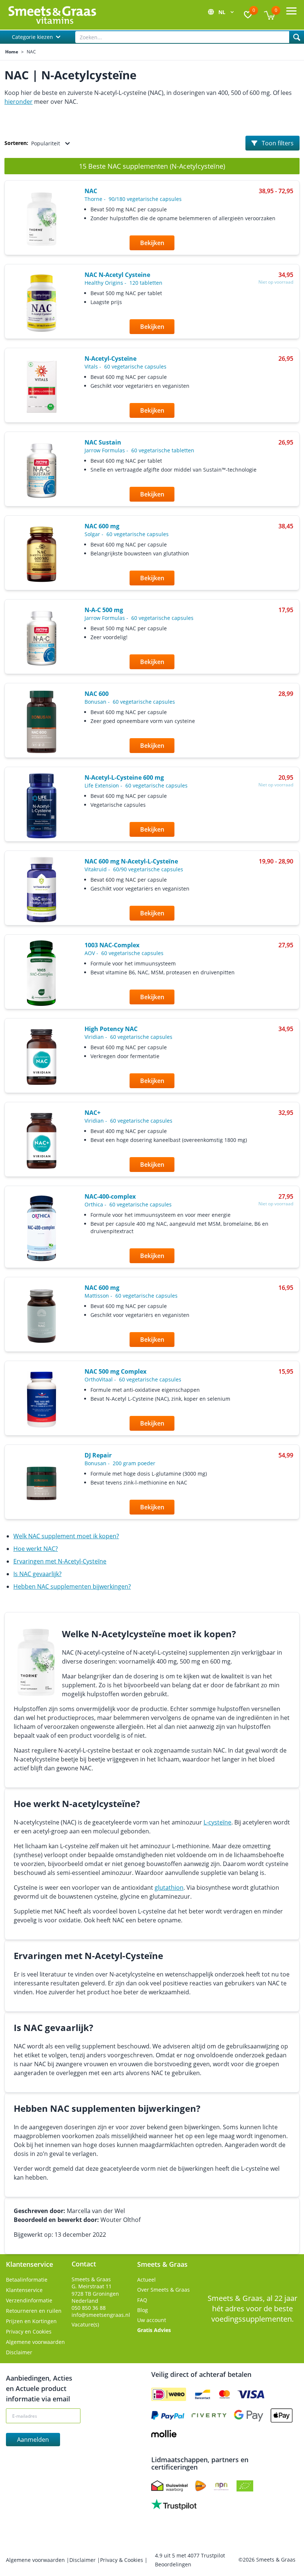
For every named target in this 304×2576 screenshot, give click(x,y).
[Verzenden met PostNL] (201, 2486)
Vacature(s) (85, 2324)
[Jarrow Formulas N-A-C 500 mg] (42, 638)
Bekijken (152, 243)
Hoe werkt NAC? (36, 1549)
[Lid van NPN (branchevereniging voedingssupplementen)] (221, 2486)
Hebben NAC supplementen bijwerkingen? (72, 1586)
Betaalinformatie (27, 2280)
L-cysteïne (217, 1822)
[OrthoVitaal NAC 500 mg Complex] (42, 1400)
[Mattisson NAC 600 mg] (42, 1316)
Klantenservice (24, 2290)
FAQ (142, 2300)
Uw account (152, 2320)
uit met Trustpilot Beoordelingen (190, 2560)
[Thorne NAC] (42, 219)
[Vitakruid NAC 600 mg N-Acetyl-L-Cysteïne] (42, 889)
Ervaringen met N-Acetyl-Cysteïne (60, 1561)
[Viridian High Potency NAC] (42, 1057)
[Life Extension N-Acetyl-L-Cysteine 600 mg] (42, 806)
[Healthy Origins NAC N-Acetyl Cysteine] (42, 303)
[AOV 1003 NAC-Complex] (42, 973)
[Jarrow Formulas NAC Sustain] (42, 471)
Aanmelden (33, 2440)
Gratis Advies (154, 2330)
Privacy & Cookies (122, 2560)
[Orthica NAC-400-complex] (42, 1228)
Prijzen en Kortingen (31, 2321)
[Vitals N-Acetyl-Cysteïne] (42, 387)
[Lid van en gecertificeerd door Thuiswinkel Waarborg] (169, 2486)
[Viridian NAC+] (42, 1141)
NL (223, 12)
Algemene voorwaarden (35, 2342)
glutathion (169, 1888)
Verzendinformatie (29, 2300)
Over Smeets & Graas (163, 2290)
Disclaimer (19, 2352)
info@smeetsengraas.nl (101, 2315)
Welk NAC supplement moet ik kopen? (66, 1536)
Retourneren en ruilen (34, 2311)
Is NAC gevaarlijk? (37, 1574)
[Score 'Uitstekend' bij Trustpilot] (174, 2504)
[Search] (297, 37)
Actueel (146, 2280)
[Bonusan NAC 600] (42, 722)
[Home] (52, 15)
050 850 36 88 (89, 2308)
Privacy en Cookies (29, 2331)
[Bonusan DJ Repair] (42, 1483)
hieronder (19, 102)
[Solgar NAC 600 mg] (42, 554)
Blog (143, 2310)
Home (12, 52)
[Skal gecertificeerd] (245, 2486)
